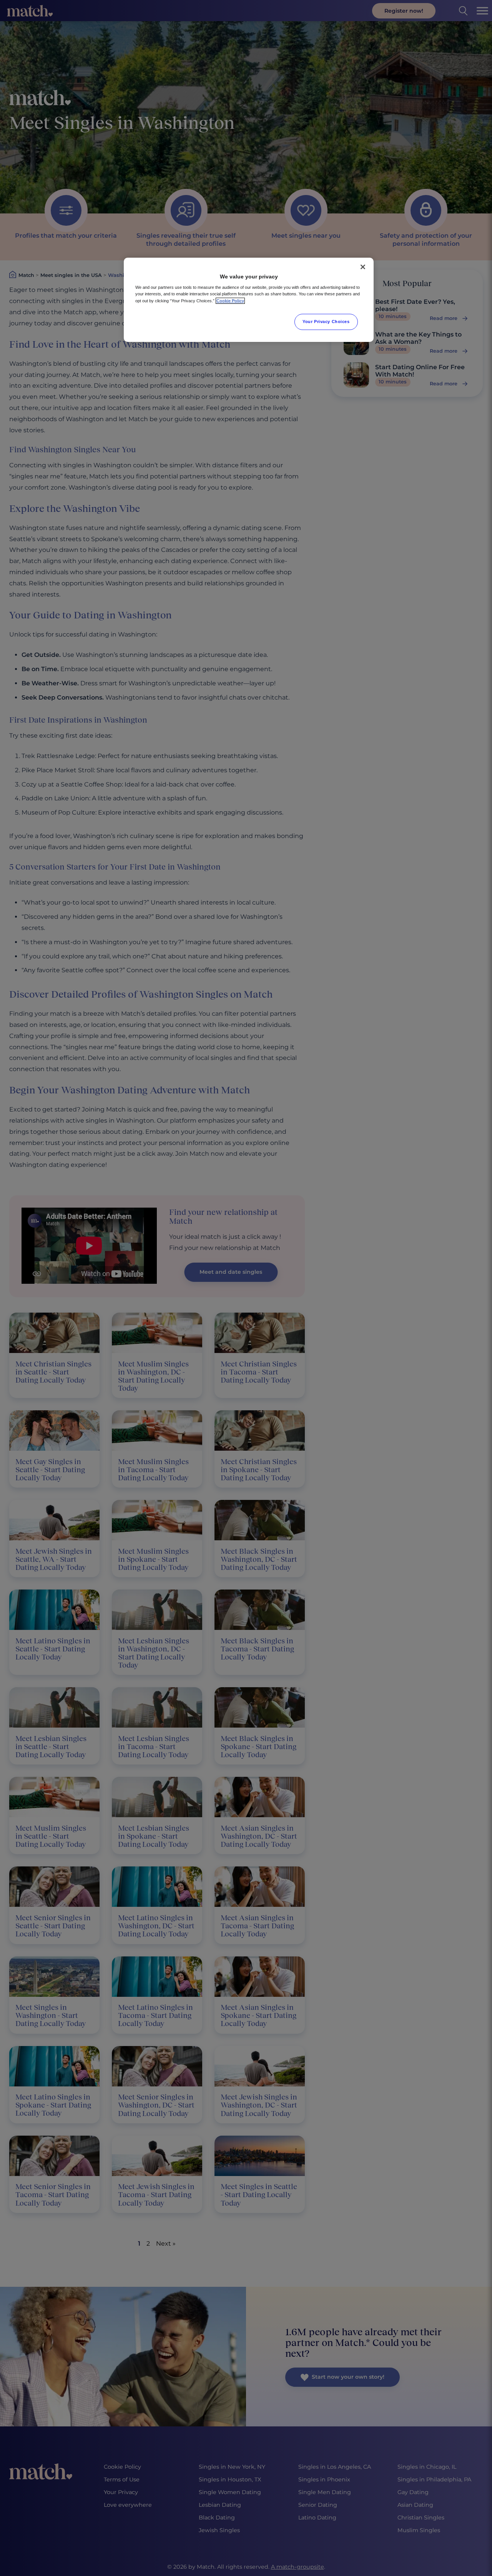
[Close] (363, 267)
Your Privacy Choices (326, 322)
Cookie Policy (230, 301)
